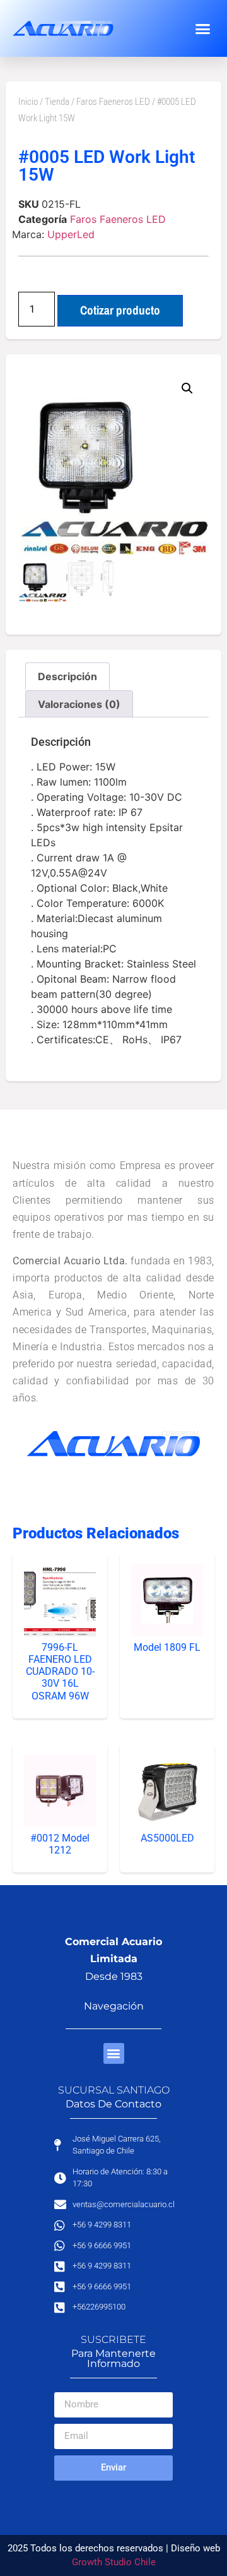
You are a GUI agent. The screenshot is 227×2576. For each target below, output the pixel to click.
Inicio (28, 102)
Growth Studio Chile (114, 2562)
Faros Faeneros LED (113, 102)
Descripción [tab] (67, 676)
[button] (203, 28)
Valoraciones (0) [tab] (79, 704)
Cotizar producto (120, 310)
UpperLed (71, 234)
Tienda (57, 102)
